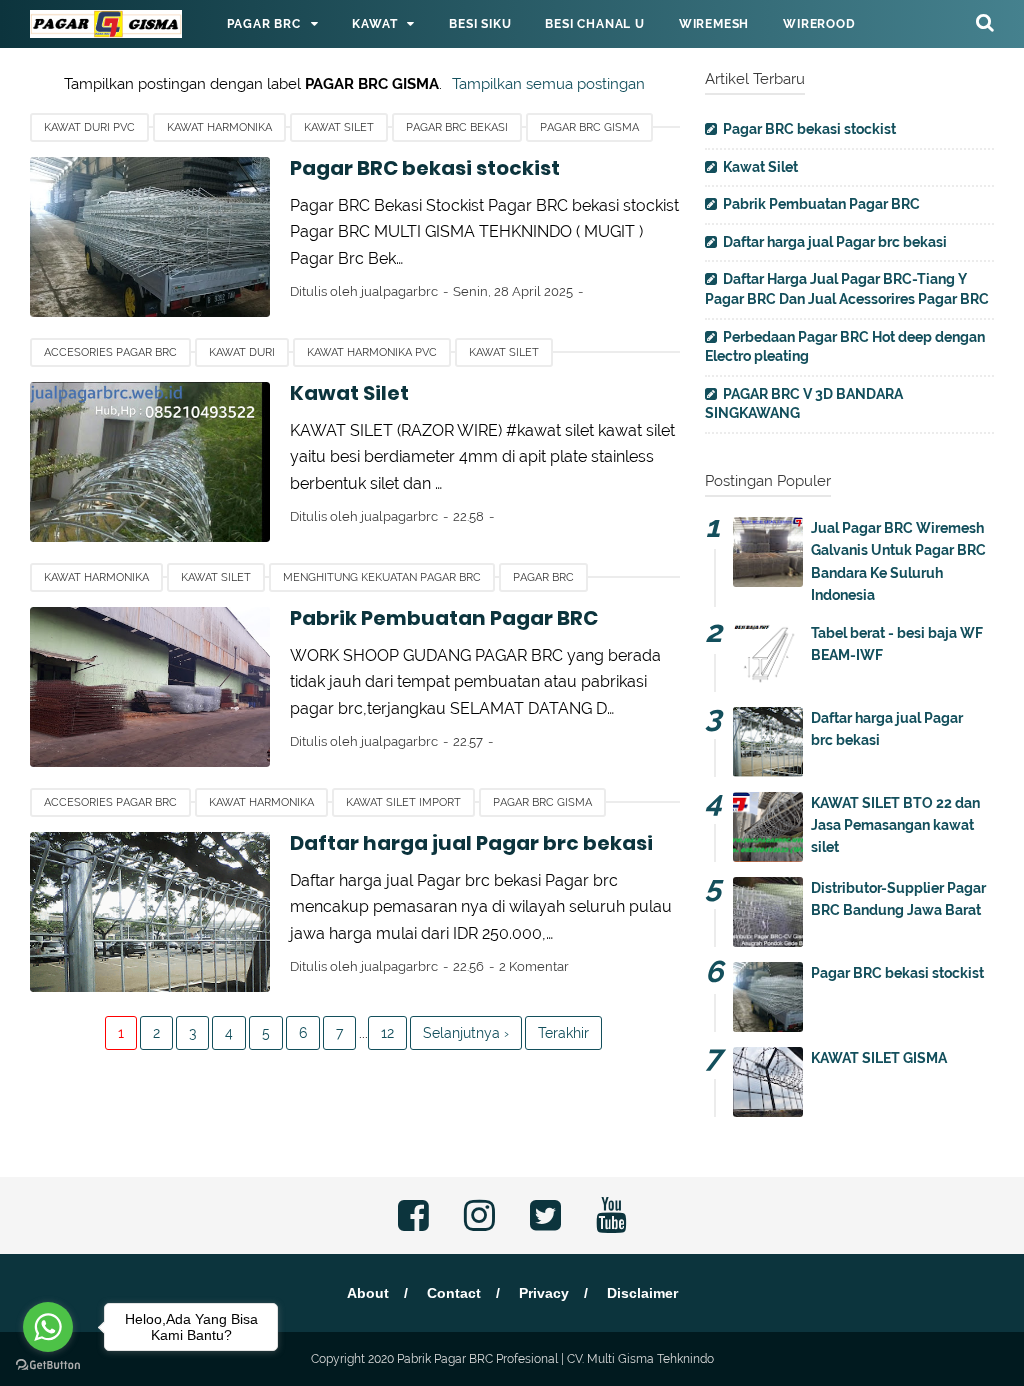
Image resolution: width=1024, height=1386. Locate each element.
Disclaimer (642, 1293)
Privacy (544, 1293)
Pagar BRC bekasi (457, 127)
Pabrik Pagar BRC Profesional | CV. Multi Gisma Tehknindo (555, 1359)
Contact (454, 1293)
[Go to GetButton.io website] (48, 1365)
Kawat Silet (349, 393)
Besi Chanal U (594, 24)
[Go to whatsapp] (48, 1327)
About (368, 1293)
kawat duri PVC (89, 127)
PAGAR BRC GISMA (589, 127)
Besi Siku (480, 24)
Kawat (374, 24)
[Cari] (985, 22)
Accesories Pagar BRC (110, 352)
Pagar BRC (263, 24)
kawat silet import (403, 802)
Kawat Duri (242, 352)
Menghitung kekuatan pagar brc (382, 577)
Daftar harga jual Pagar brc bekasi (471, 843)
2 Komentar (534, 966)
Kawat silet (339, 127)
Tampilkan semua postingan (548, 84)
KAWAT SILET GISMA (879, 1058)
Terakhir (563, 1033)
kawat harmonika (219, 127)
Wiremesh (714, 24)
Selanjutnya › (466, 1033)
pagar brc (543, 577)
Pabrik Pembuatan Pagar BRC (444, 618)
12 (387, 1033)
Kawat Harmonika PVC (372, 352)
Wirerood (819, 24)
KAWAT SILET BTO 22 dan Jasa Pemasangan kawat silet (895, 825)
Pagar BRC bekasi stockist (425, 168)
